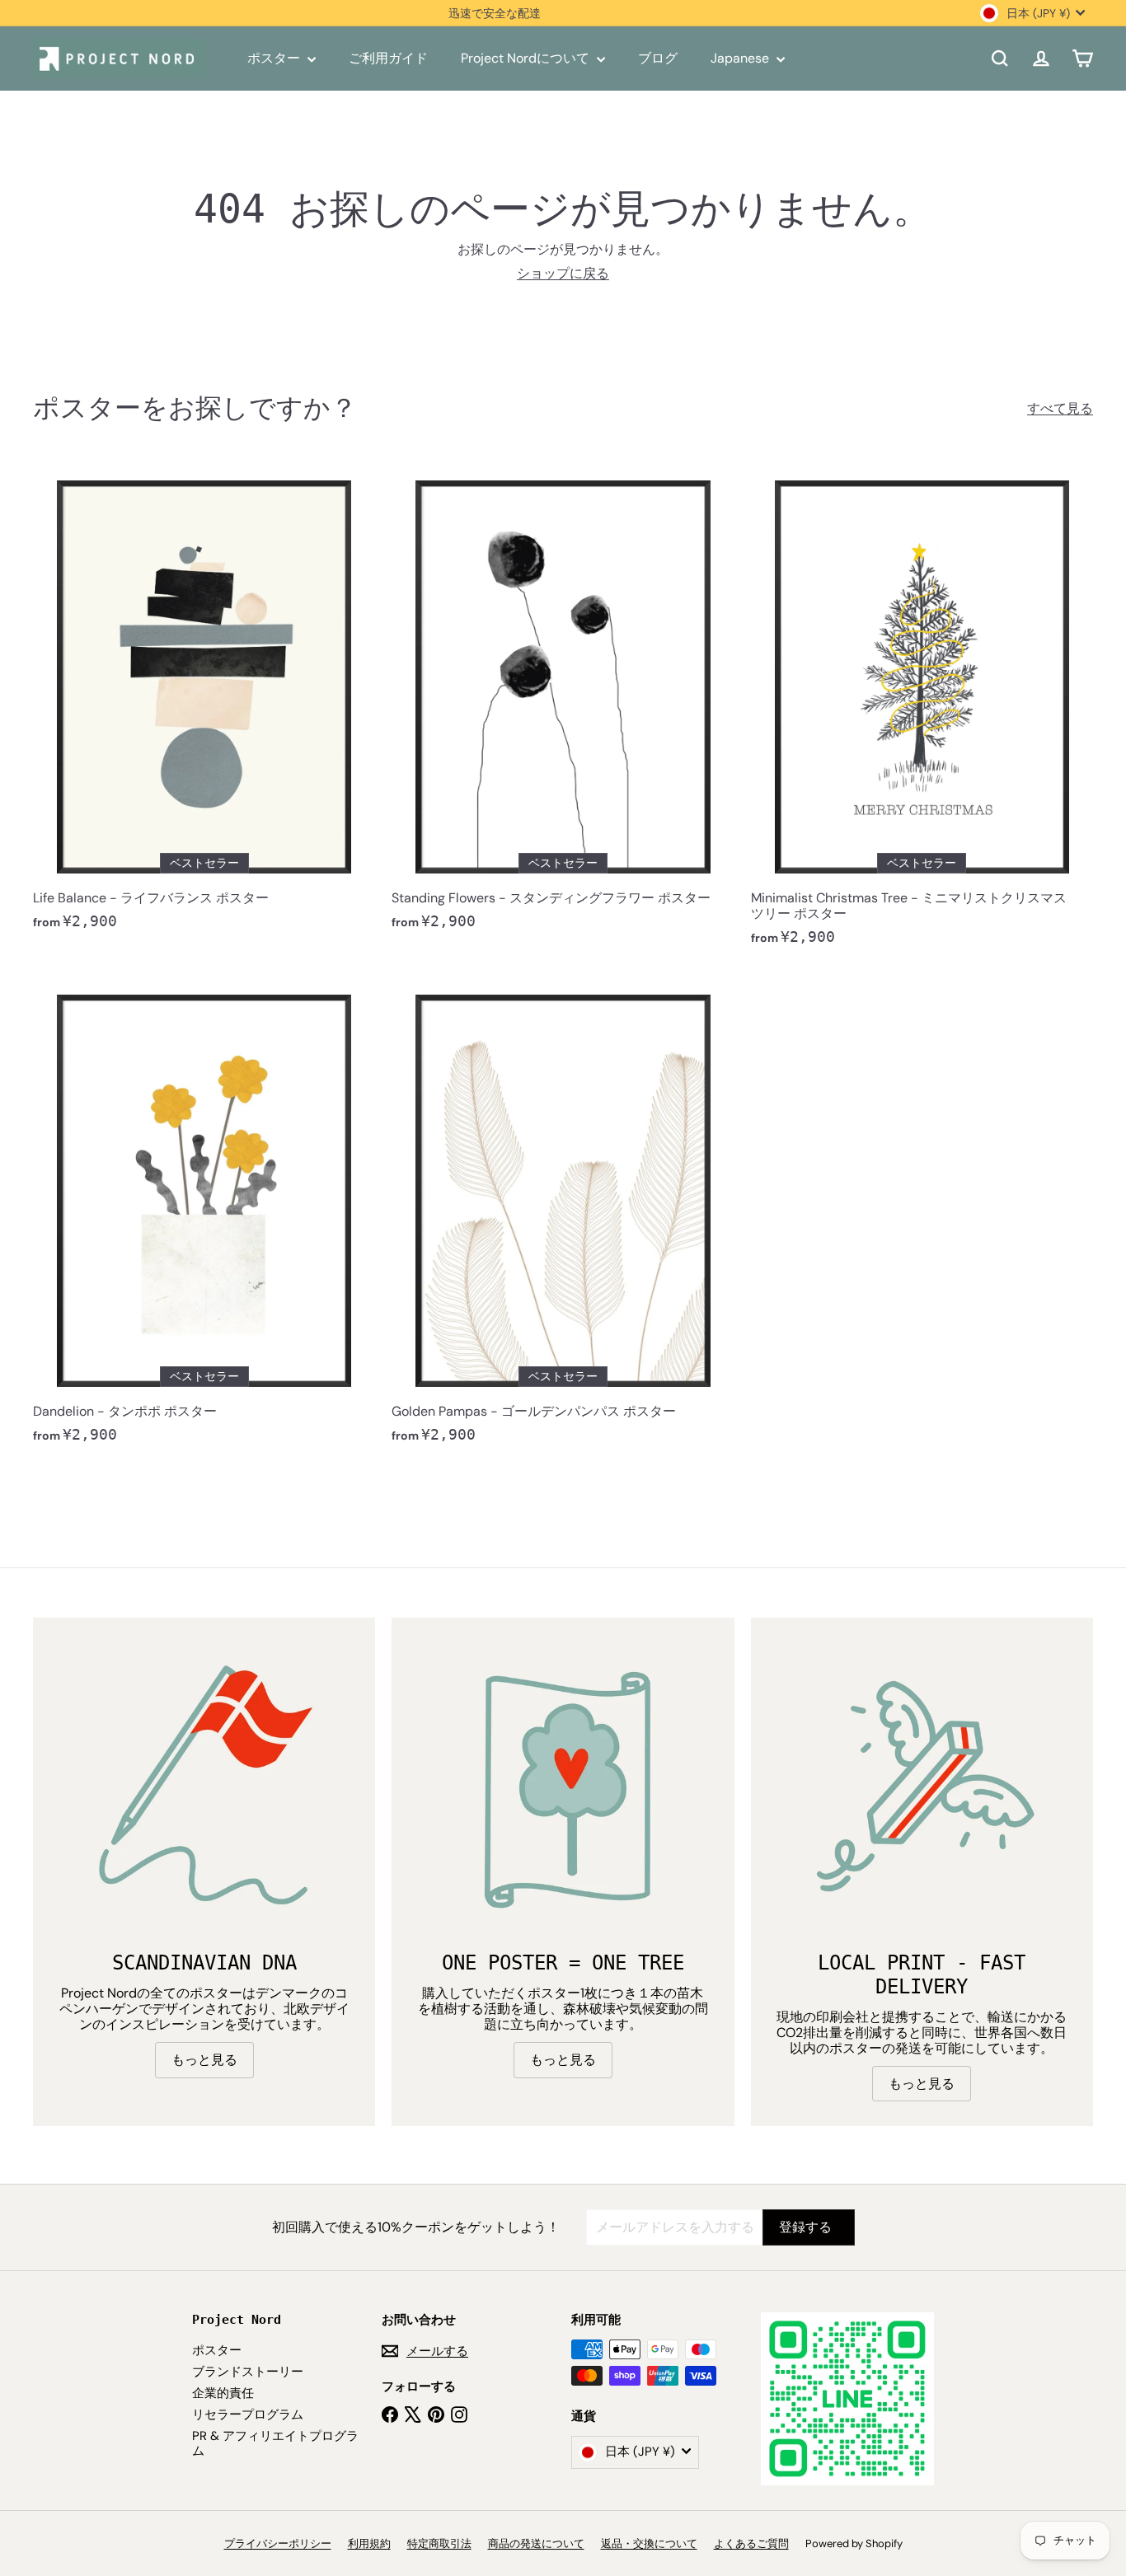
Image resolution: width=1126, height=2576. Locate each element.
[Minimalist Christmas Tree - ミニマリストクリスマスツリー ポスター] (922, 709)
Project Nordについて (527, 58)
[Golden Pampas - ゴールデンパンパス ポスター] (563, 1215)
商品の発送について (536, 2543)
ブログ (658, 58)
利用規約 (369, 2543)
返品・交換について (649, 2543)
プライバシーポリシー (278, 2543)
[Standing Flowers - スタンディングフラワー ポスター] (563, 701)
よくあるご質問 (751, 2543)
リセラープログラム (248, 2414)
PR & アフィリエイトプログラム (275, 2443)
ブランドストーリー (248, 2372)
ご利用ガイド (388, 58)
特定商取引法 (439, 2543)
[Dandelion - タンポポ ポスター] (204, 1215)
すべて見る (1060, 408)
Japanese (741, 58)
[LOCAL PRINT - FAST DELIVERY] (922, 1789)
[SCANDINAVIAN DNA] (204, 1789)
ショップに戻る (563, 273)
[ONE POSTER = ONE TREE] (563, 1789)
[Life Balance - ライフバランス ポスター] (204, 701)
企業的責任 (223, 2393)
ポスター (275, 58)
